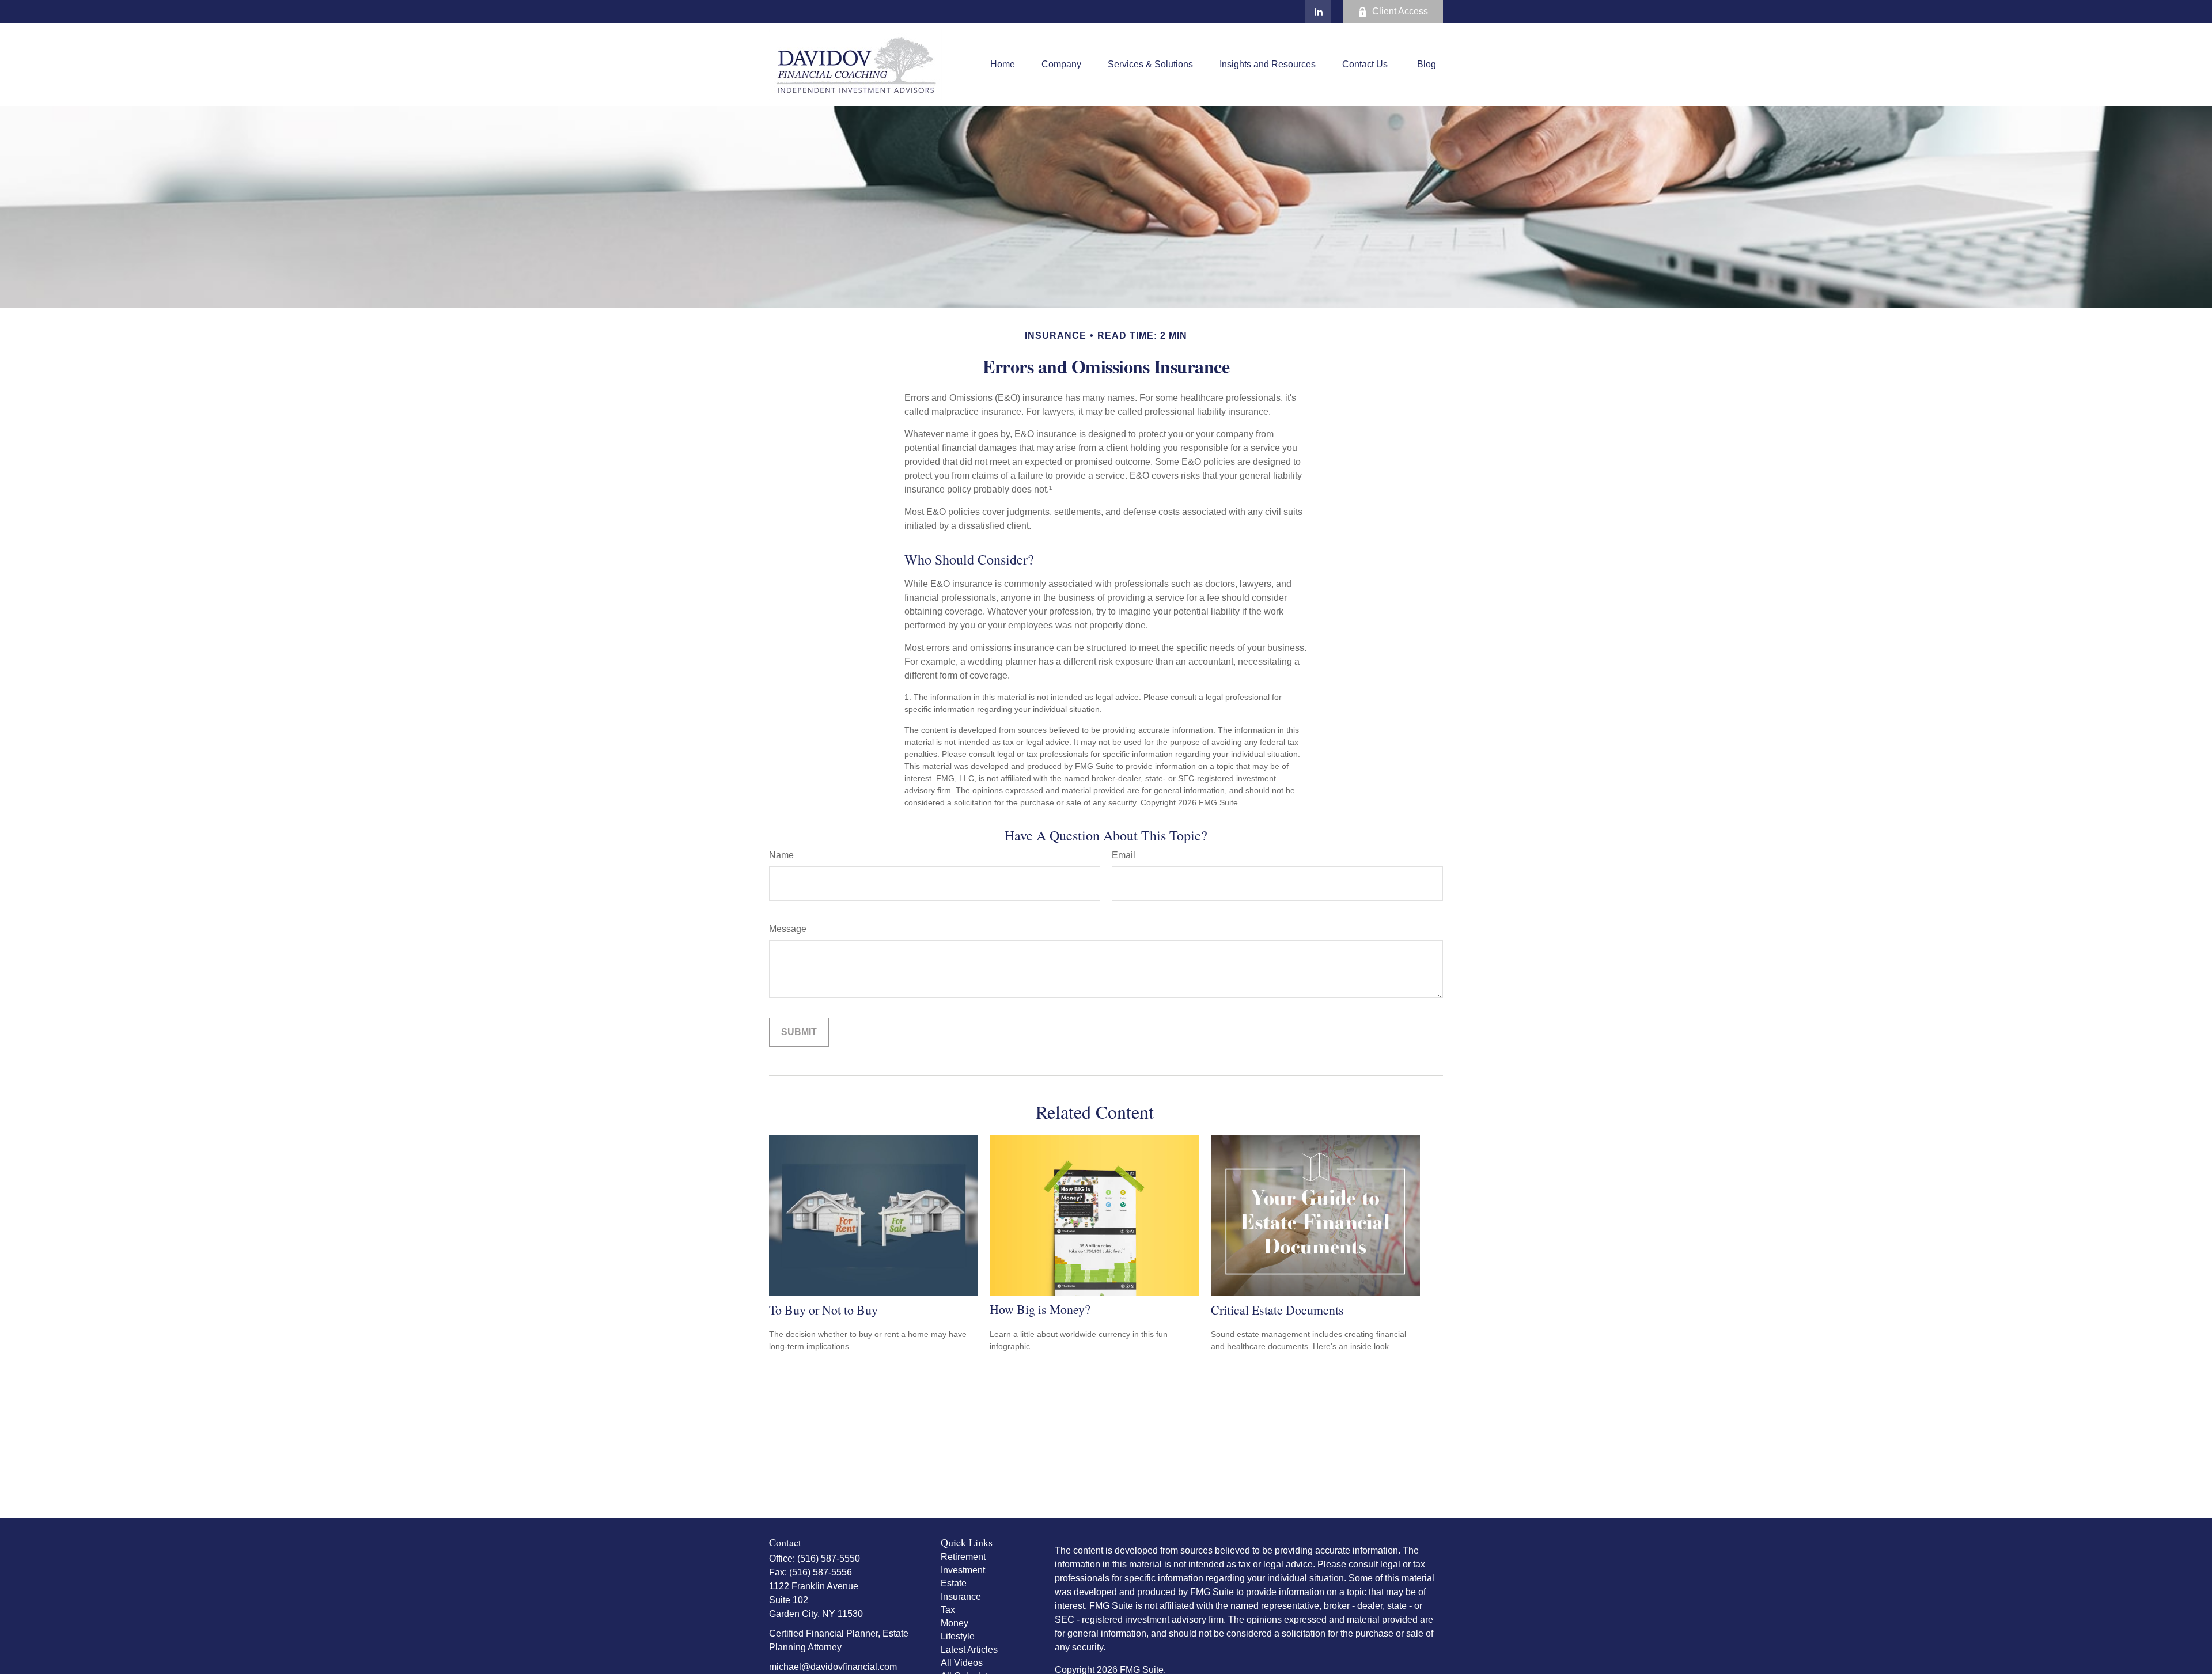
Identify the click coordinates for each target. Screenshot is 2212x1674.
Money (955, 1623)
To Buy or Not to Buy (823, 1310)
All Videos (962, 1663)
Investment (963, 1570)
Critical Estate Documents (1277, 1310)
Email (1124, 855)
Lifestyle (958, 1636)
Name (781, 855)
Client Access (1400, 11)
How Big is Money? (1040, 1309)
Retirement (963, 1557)
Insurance (961, 1597)
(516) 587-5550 (829, 1559)
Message (788, 929)
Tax (948, 1610)
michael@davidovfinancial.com (833, 1667)
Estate (954, 1583)
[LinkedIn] (1318, 12)
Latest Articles (969, 1650)
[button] (1003, 65)
